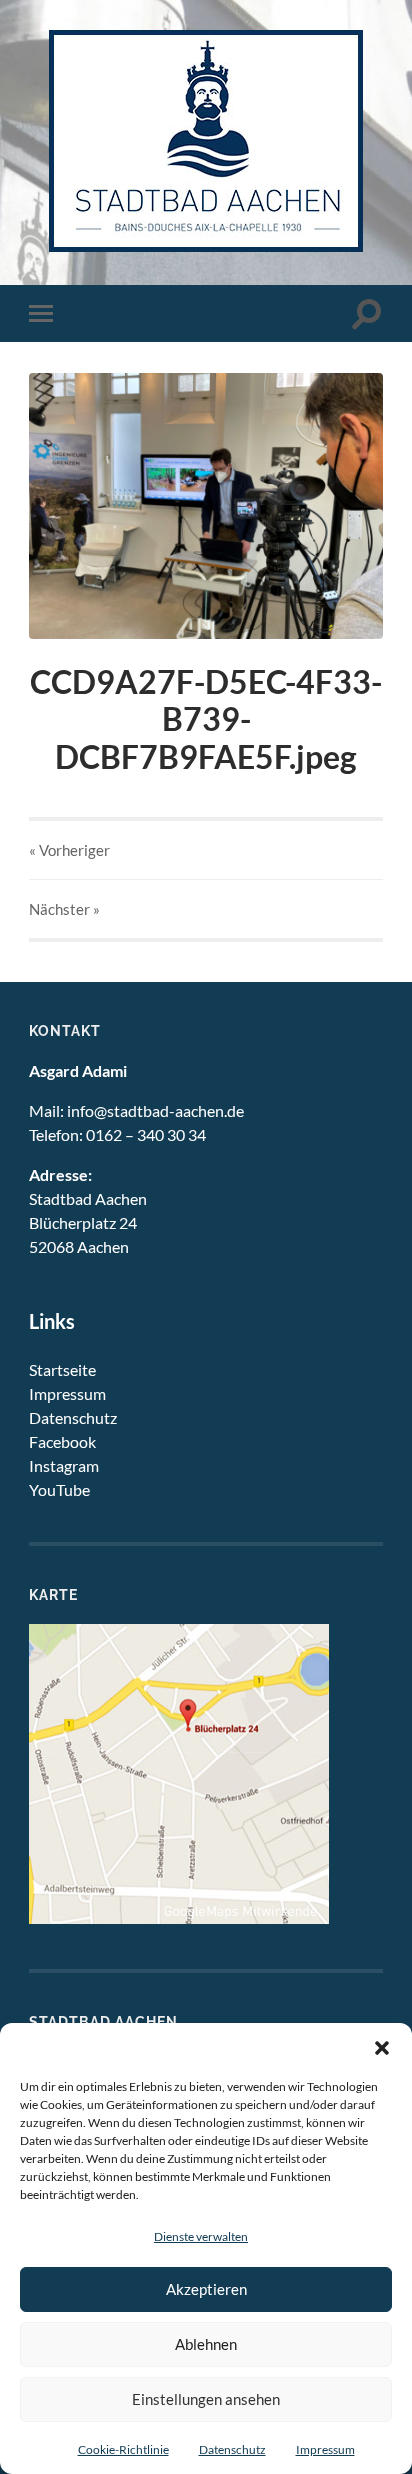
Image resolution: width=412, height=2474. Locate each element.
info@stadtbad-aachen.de (155, 1110)
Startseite (62, 1369)
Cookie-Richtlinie (123, 2449)
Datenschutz (232, 2449)
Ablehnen (206, 2344)
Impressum (325, 2449)
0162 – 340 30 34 (146, 1134)
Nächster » (64, 909)
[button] (382, 2048)
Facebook (62, 1441)
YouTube (59, 1489)
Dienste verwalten (201, 2236)
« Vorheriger (69, 850)
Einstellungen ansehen (206, 2399)
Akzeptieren (206, 2289)
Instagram (64, 1465)
